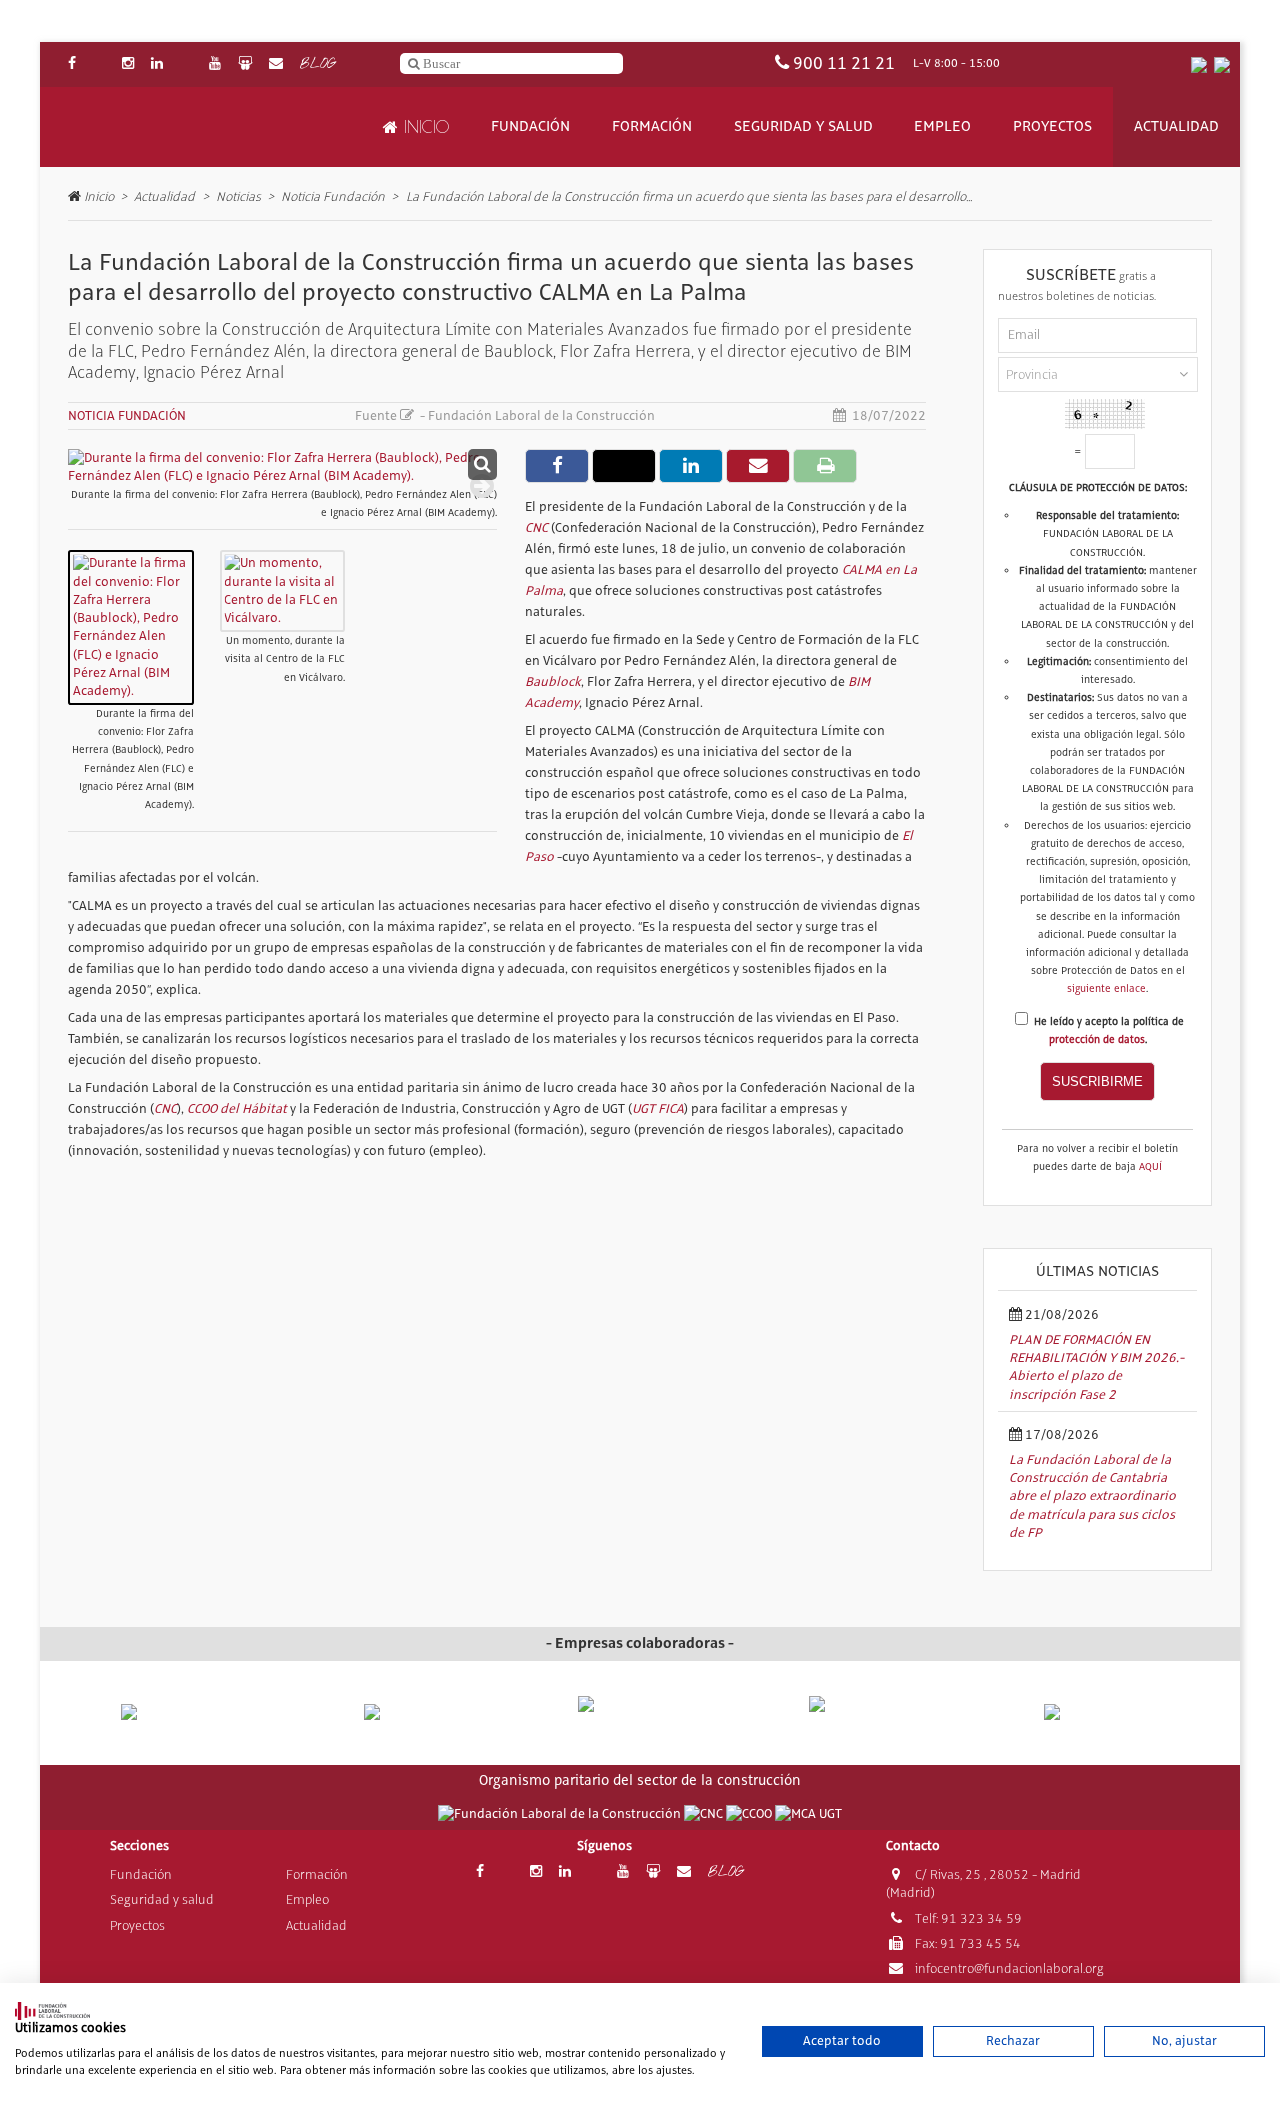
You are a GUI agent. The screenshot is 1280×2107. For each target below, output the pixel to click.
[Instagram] (128, 64)
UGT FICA (658, 1109)
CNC (536, 528)
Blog (317, 64)
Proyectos (1052, 127)
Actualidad (1176, 127)
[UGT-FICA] (808, 1816)
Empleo (942, 127)
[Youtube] (215, 64)
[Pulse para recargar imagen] (1105, 414)
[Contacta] (276, 64)
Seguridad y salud (803, 127)
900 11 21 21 (844, 64)
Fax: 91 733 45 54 (966, 1945)
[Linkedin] (157, 64)
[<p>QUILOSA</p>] (409, 1713)
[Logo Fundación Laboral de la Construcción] (161, 127)
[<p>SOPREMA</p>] (640, 1721)
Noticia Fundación (333, 196)
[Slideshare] (245, 64)
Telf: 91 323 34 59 (967, 1920)
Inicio (423, 127)
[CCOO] (750, 1816)
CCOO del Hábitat (237, 1109)
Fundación (530, 127)
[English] (1222, 64)
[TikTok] (186, 64)
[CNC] (705, 1816)
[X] (99, 64)
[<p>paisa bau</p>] (178, 1722)
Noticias (238, 196)
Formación (652, 127)
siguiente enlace (1106, 989)
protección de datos (1097, 1040)
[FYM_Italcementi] (871, 1713)
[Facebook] (72, 64)
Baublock (553, 682)
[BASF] (1102, 1713)
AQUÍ (1150, 1167)
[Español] (1199, 64)
